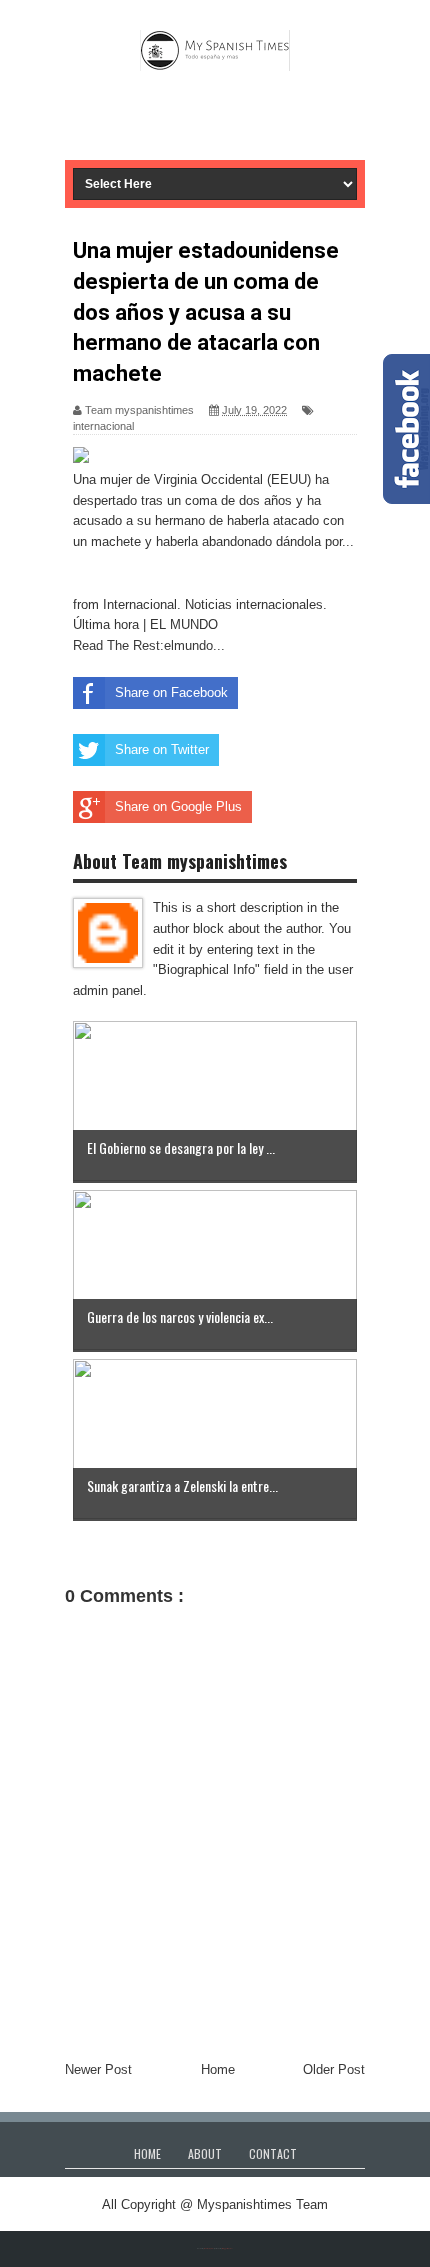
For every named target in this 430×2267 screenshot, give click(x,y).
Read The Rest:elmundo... (149, 645)
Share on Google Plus (178, 806)
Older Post (334, 2069)
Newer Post (98, 2069)
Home (218, 2069)
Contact (273, 2153)
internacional (103, 426)
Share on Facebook (171, 692)
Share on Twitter (162, 749)
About (205, 2153)
